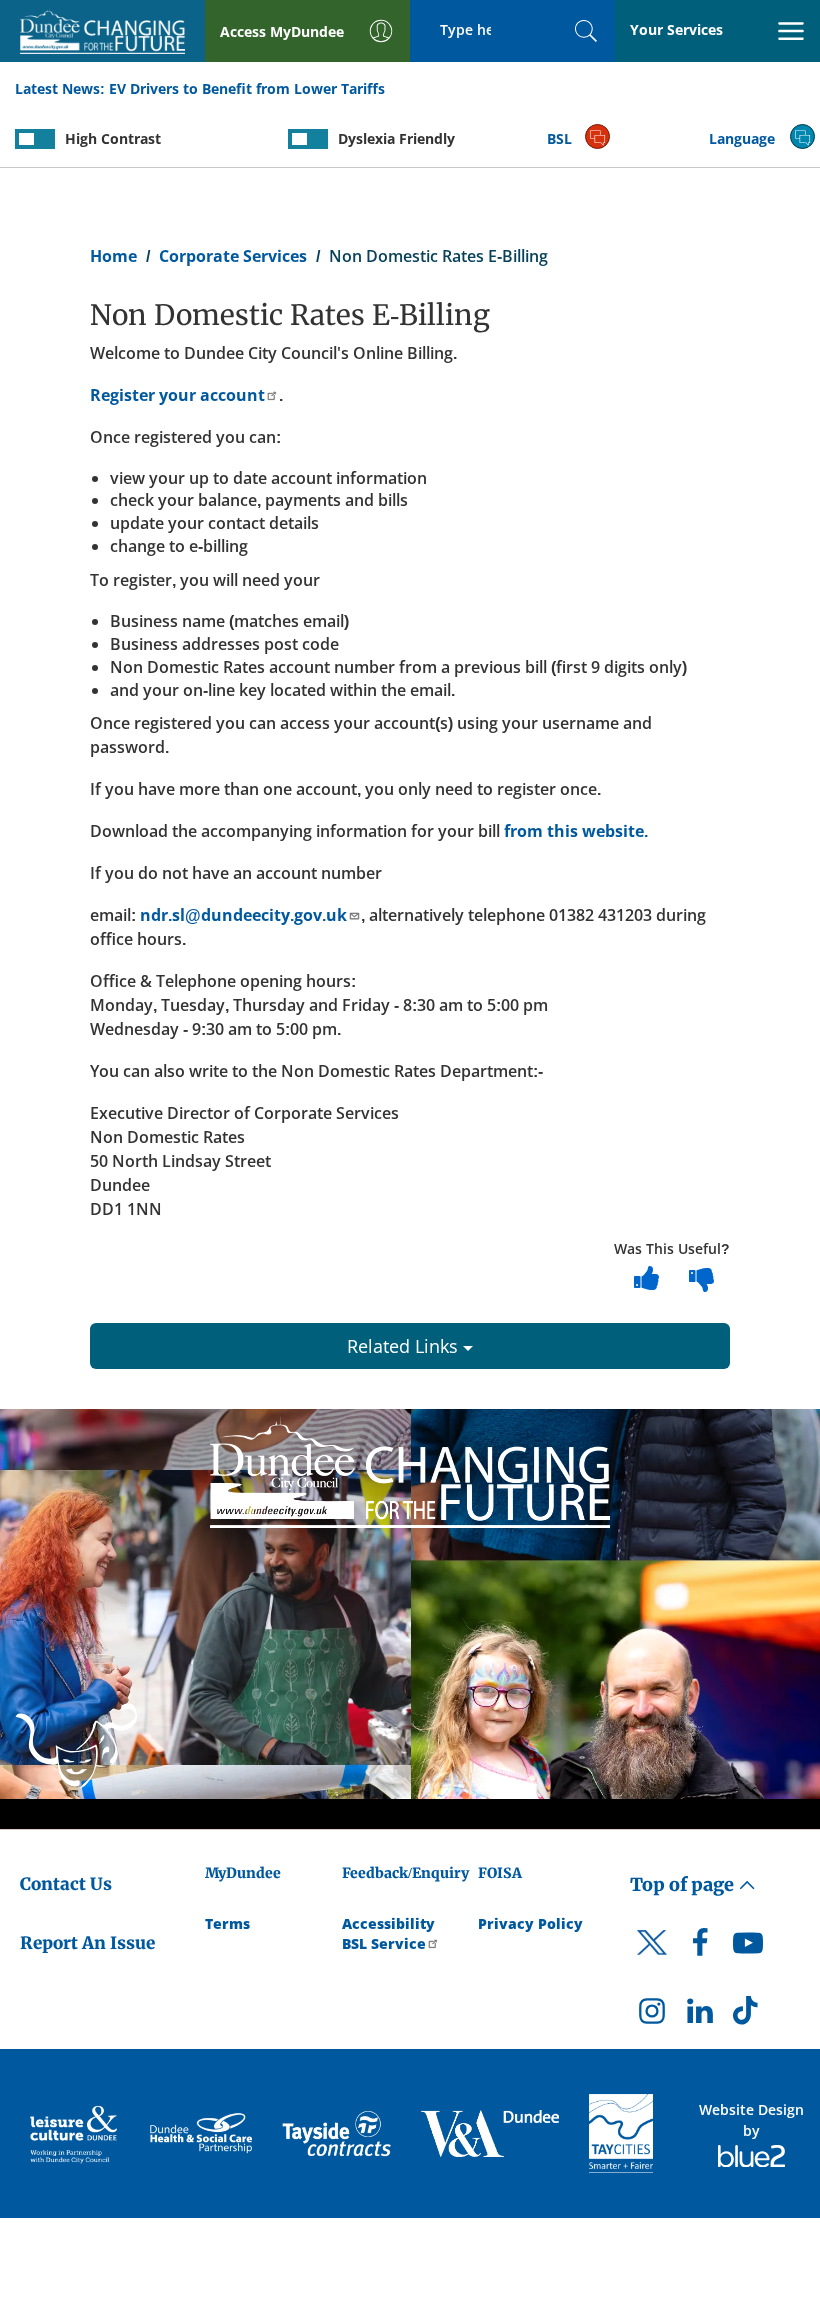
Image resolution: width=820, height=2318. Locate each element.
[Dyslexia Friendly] (308, 139)
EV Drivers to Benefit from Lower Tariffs (247, 88)
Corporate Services (233, 256)
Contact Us (66, 1884)
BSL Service (384, 1943)
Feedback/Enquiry (405, 1873)
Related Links (405, 1346)
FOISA (500, 1873)
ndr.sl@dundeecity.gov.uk (243, 915)
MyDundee (243, 1873)
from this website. (574, 831)
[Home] (410, 1471)
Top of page (684, 1884)
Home (113, 256)
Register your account (177, 395)
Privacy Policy (530, 1923)
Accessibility (388, 1923)
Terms (227, 1923)
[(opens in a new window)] (75, 2133)
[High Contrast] (35, 139)
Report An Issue (87, 1943)
